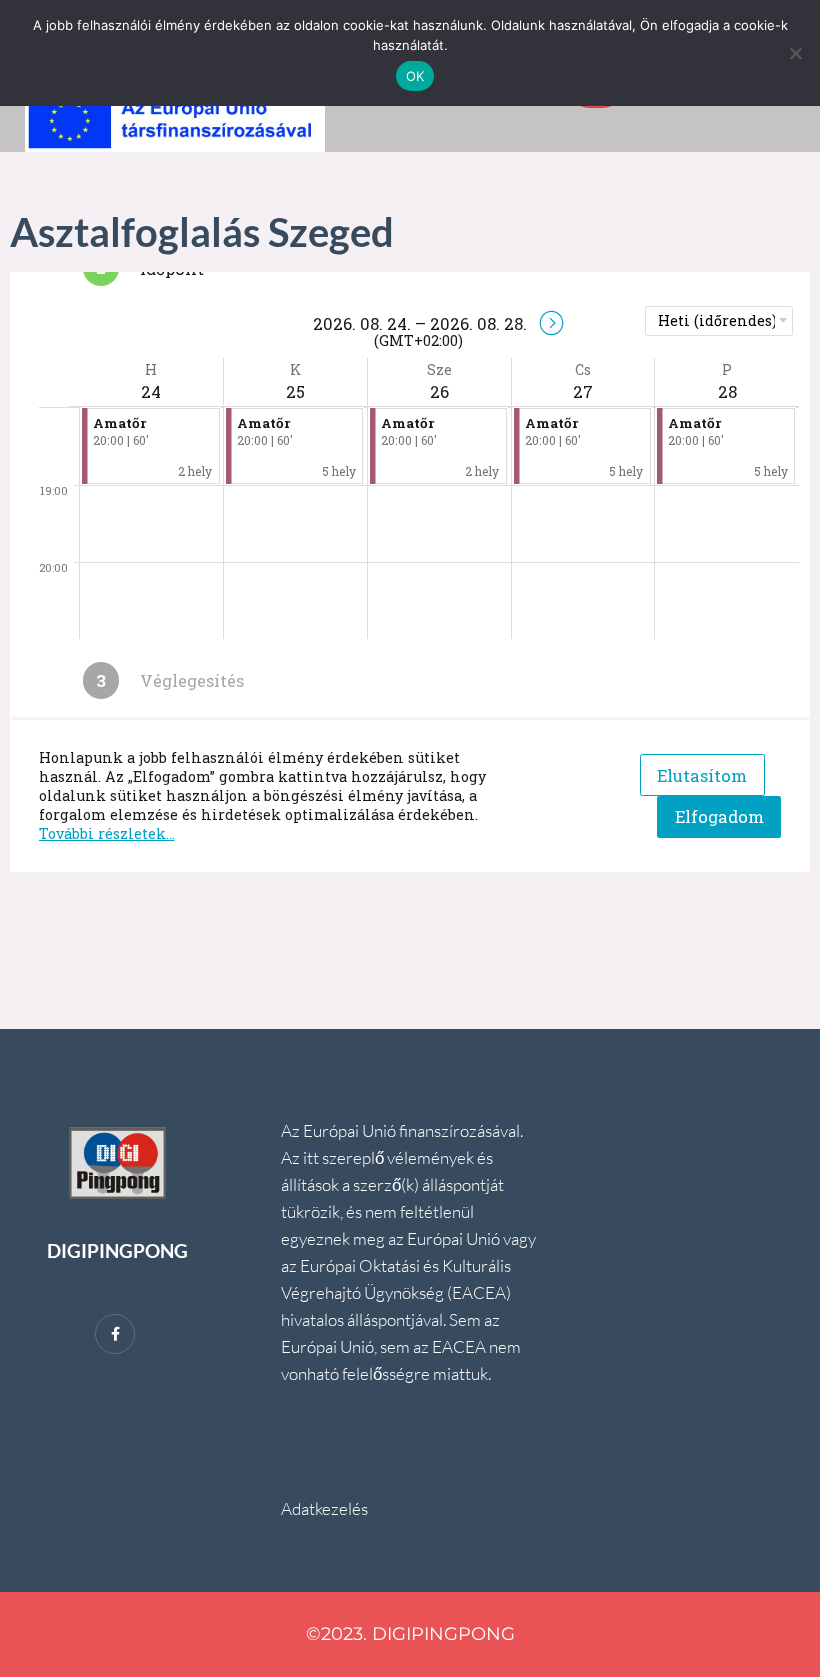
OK (415, 76)
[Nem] (795, 53)
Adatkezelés (324, 1508)
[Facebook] (115, 1334)
